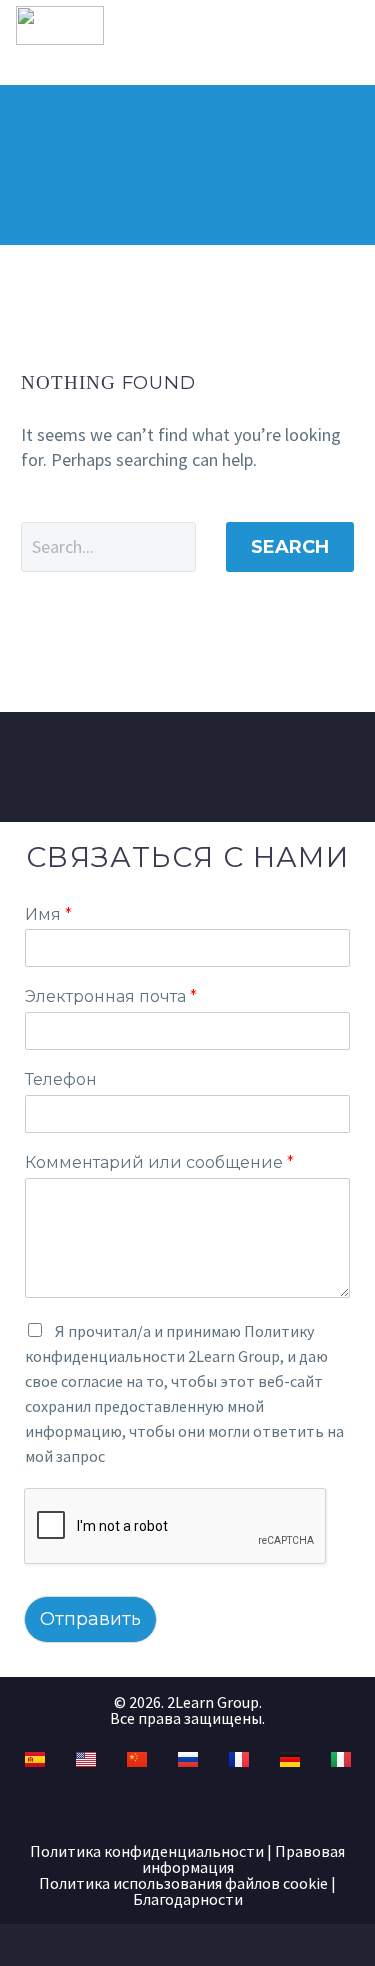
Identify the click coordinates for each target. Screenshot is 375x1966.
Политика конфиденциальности (147, 1851)
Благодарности (188, 1899)
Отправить (90, 1619)
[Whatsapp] (263, 1806)
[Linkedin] (150, 1806)
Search (290, 547)
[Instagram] (225, 1806)
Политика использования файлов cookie (183, 1883)
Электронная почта (111, 996)
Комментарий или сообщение (159, 1162)
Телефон (61, 1079)
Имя (48, 914)
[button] (316, 26)
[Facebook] (113, 1806)
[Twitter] (188, 1806)
